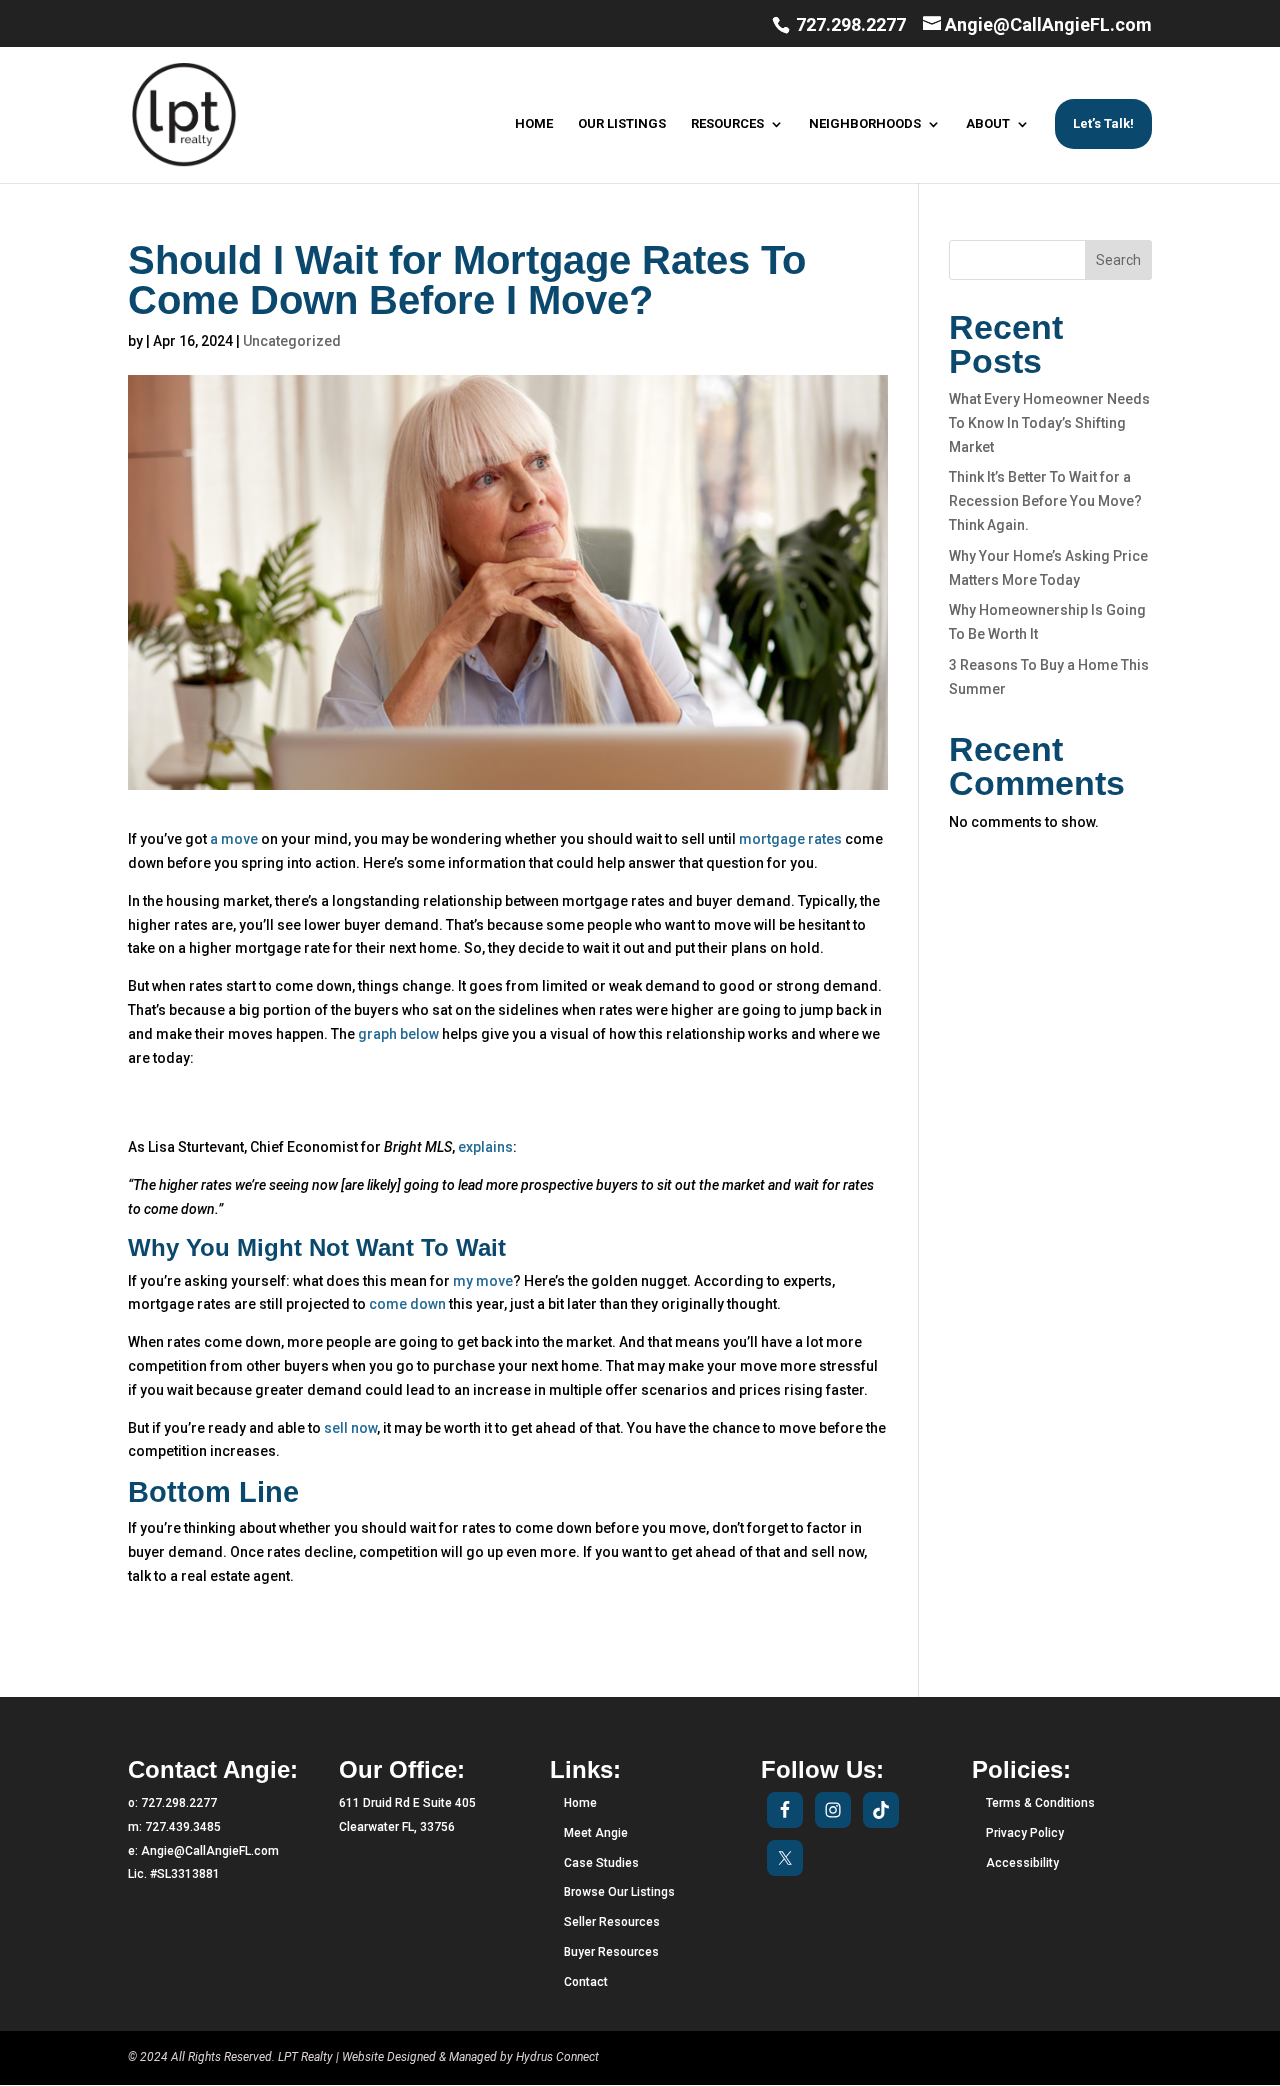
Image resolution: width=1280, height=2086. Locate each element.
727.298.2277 (849, 24)
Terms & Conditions (1040, 1803)
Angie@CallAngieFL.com (210, 1851)
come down (407, 1304)
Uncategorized (292, 341)
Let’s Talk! (1103, 123)
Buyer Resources (611, 1952)
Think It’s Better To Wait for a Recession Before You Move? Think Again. (1045, 501)
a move (234, 839)
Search (1118, 260)
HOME (534, 124)
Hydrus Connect (557, 2057)
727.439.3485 (183, 1827)
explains (485, 1147)
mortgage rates (790, 839)
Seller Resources (612, 1922)
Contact (586, 1982)
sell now (350, 1428)
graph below (398, 1034)
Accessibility (1022, 1863)
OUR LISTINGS (622, 124)
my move (483, 1281)
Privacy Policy (1025, 1833)
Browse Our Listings (619, 1892)
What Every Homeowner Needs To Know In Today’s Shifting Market (1049, 423)
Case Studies (601, 1863)
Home (580, 1803)
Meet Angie (596, 1833)
